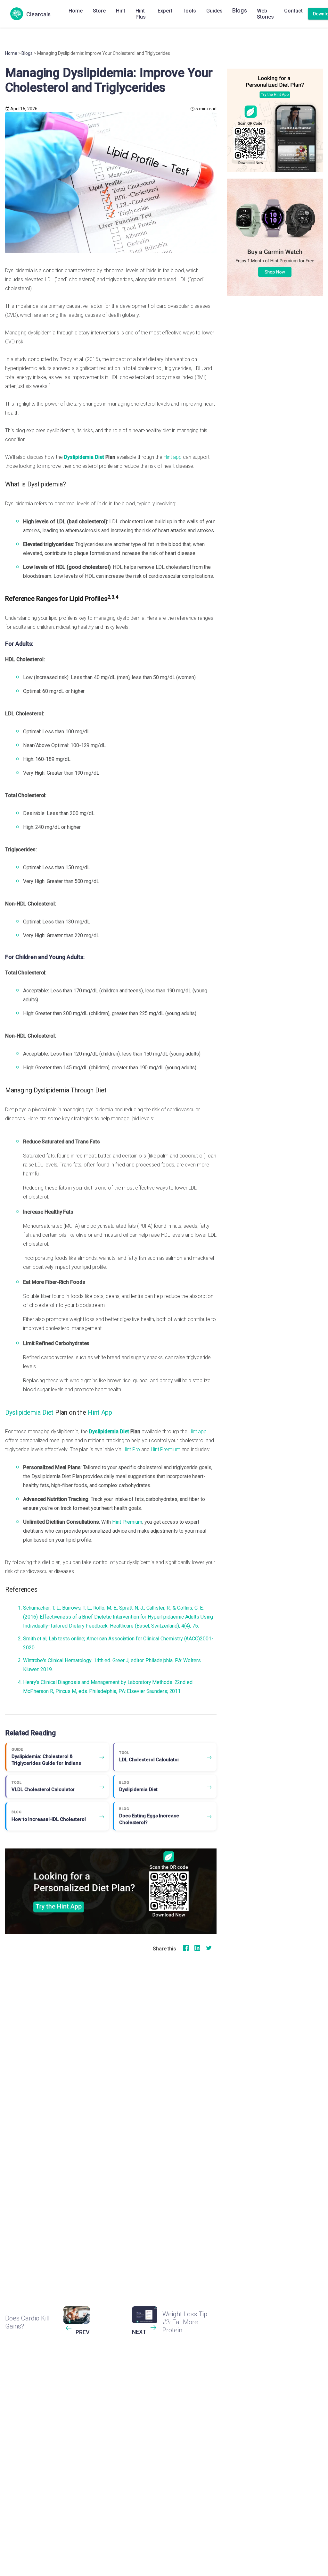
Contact (293, 11)
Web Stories (265, 14)
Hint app (173, 457)
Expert (165, 11)
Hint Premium (166, 1449)
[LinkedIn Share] (197, 1950)
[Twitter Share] (209, 1950)
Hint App (100, 1412)
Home (76, 11)
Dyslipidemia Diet (84, 457)
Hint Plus (141, 14)
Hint (121, 11)
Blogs (240, 10)
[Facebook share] (186, 1950)
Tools (189, 11)
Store (99, 11)
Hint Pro (131, 1449)
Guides (214, 11)
